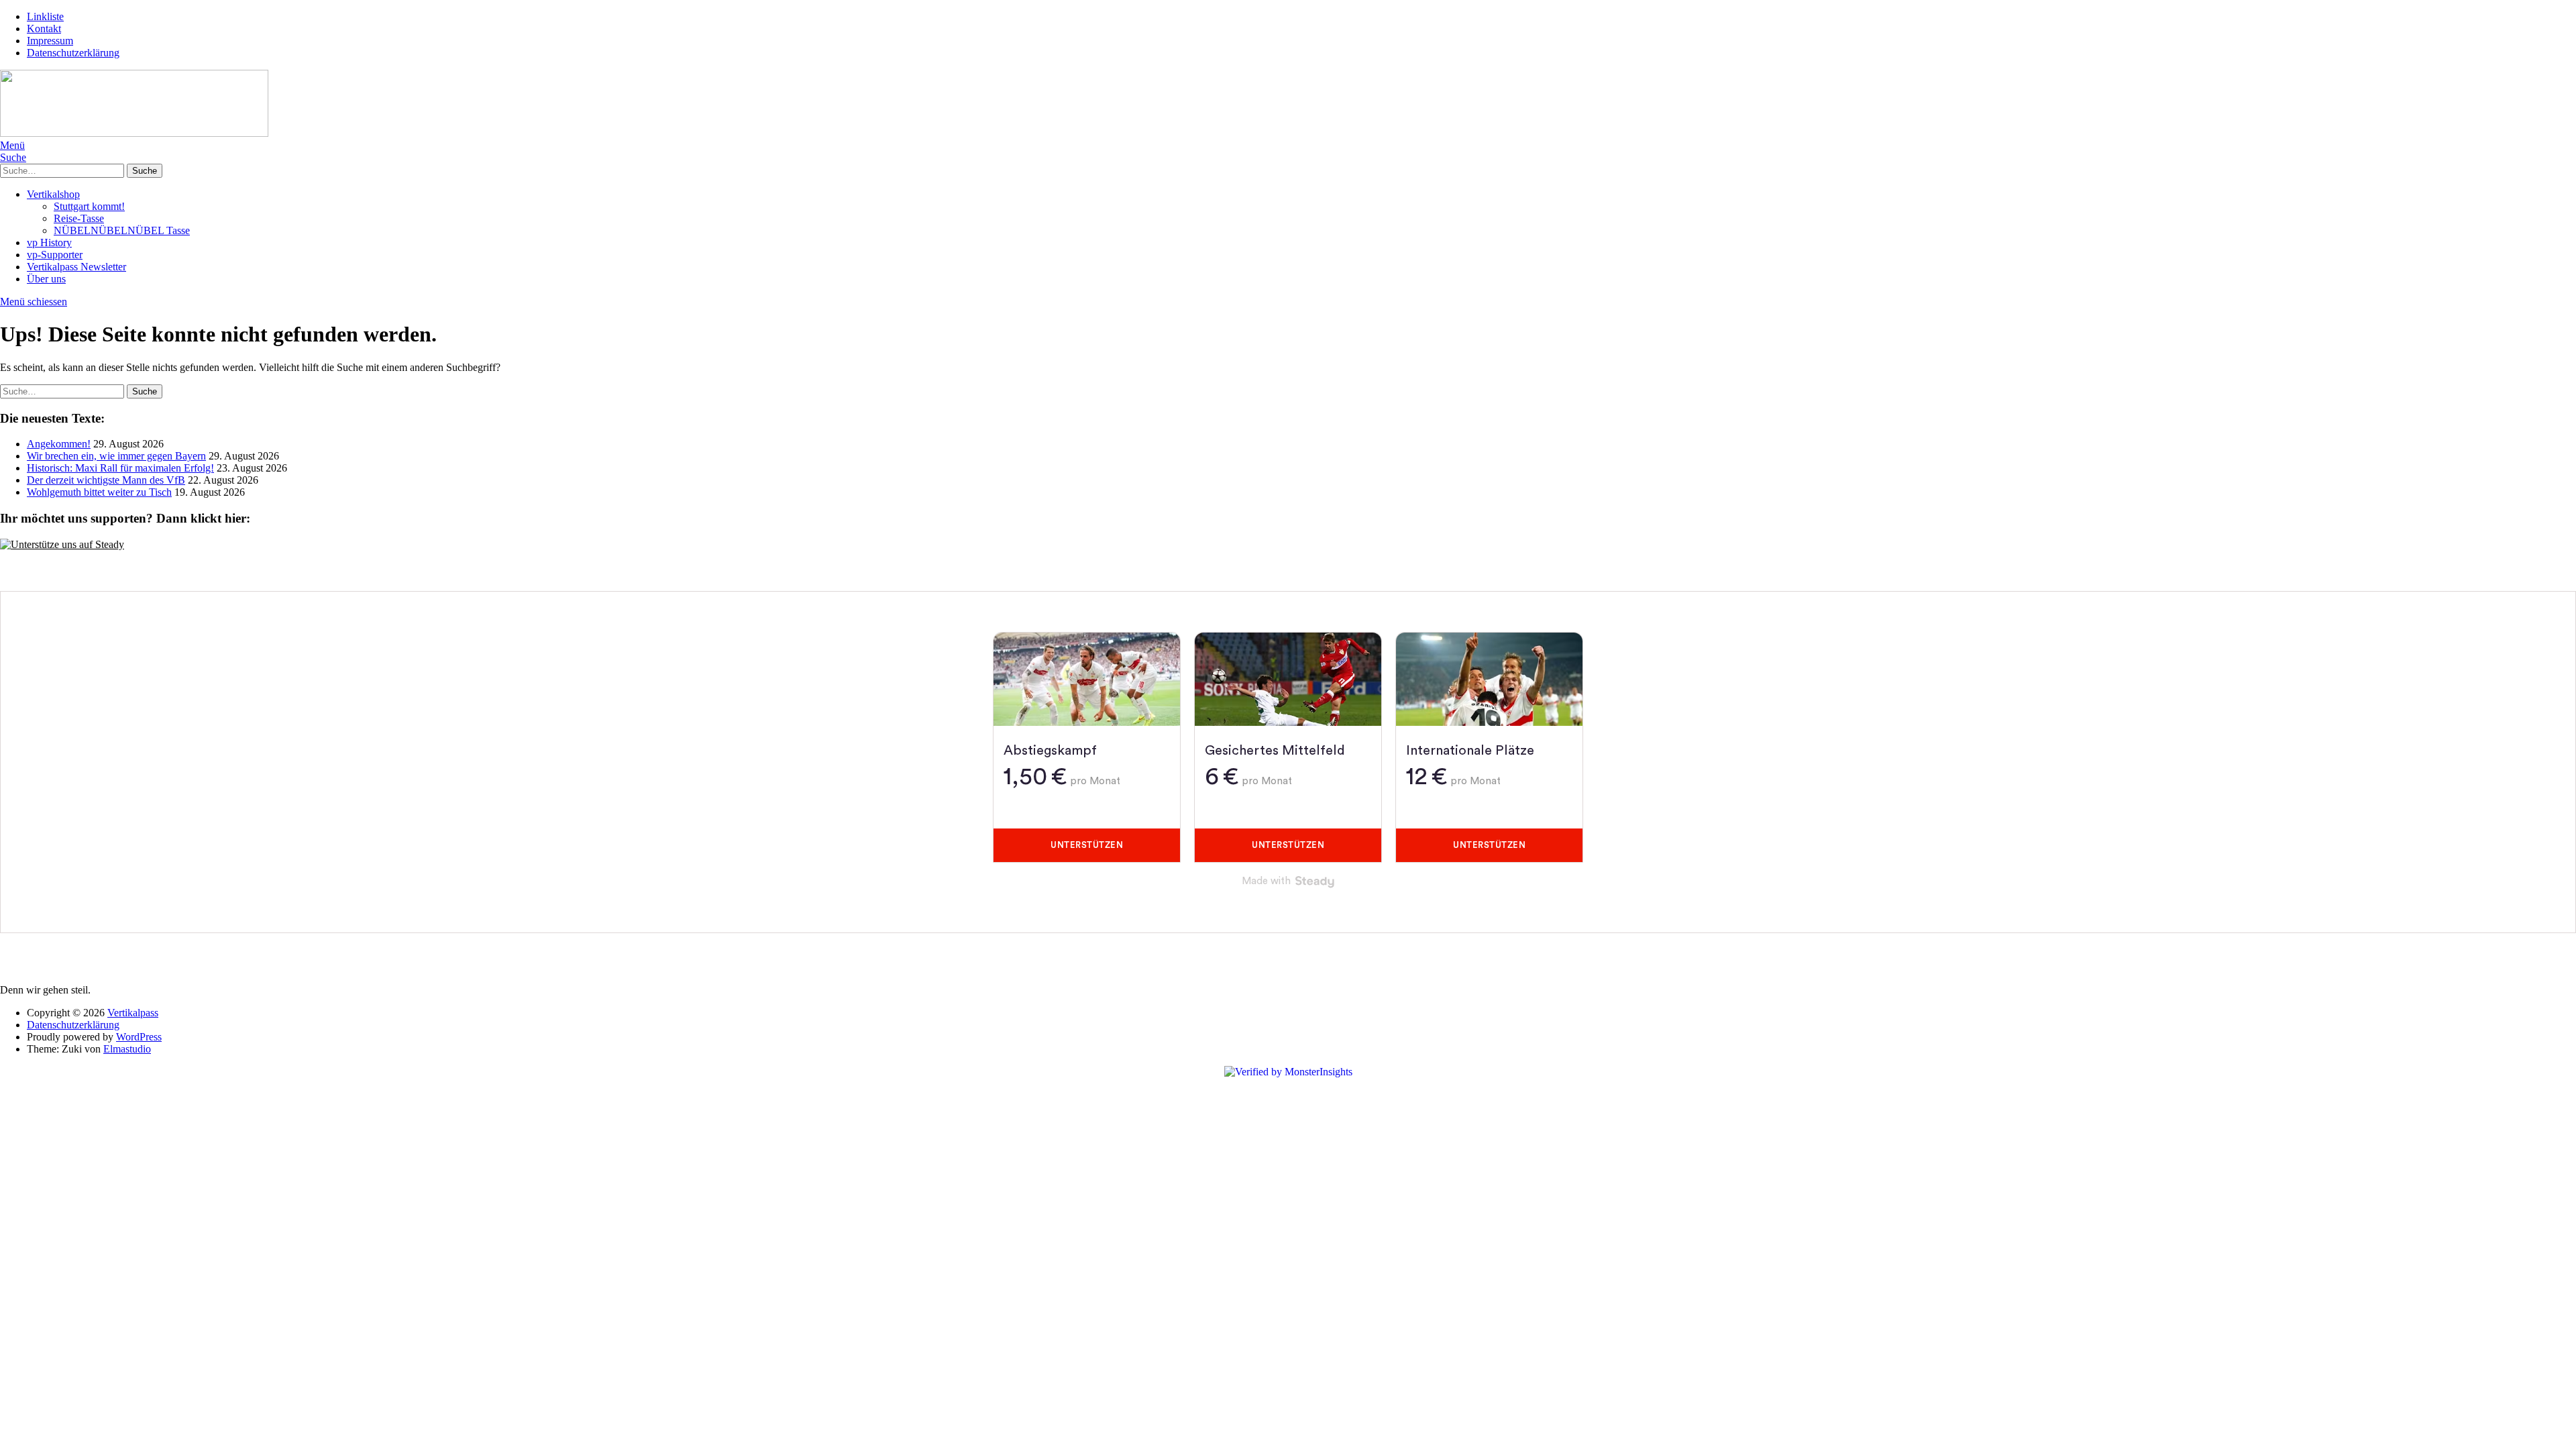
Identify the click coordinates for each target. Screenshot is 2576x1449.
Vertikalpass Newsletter (76, 267)
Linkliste (45, 16)
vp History (49, 243)
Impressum (50, 41)
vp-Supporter (55, 255)
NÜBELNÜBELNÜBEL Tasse (122, 230)
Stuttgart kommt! (89, 206)
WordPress (139, 1037)
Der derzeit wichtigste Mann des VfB (106, 480)
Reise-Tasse (79, 218)
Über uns (46, 279)
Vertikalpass (133, 1013)
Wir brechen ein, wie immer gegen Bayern (116, 456)
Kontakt (44, 29)
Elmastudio (127, 1049)
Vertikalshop (53, 194)
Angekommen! (59, 444)
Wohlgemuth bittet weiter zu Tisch (99, 492)
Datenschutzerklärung (73, 53)
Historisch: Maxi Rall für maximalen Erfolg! (120, 468)
